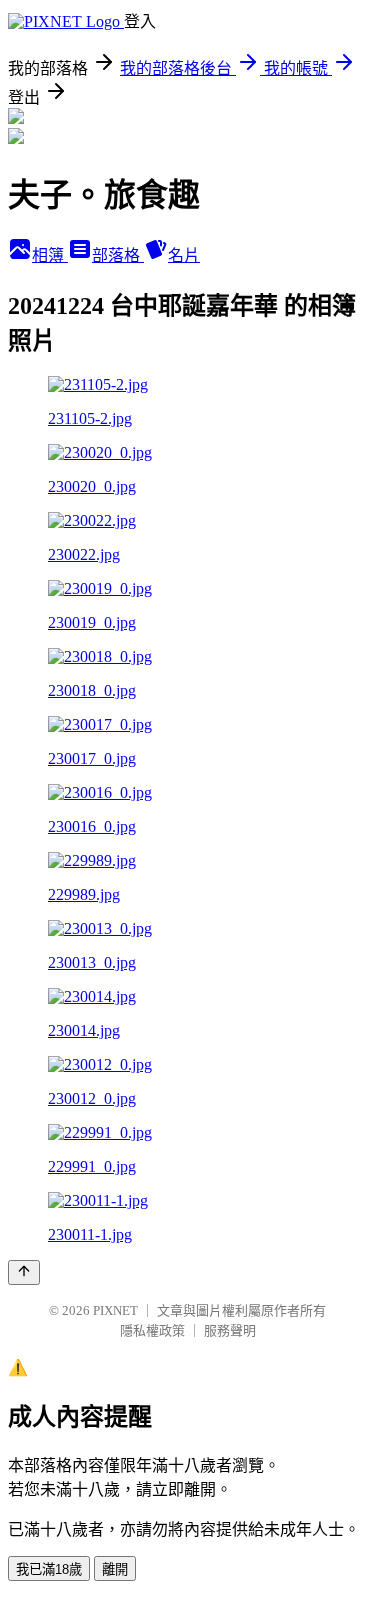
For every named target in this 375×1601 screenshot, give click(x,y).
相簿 (50, 255)
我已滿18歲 (49, 1569)
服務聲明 (230, 1330)
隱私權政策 (152, 1330)
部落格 (118, 255)
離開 (115, 1569)
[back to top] (24, 1272)
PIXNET (115, 1310)
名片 (184, 255)
